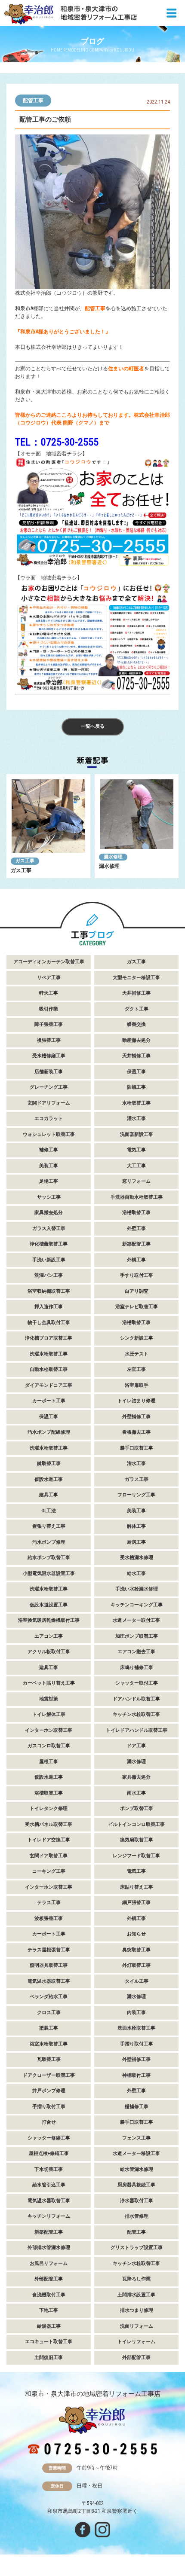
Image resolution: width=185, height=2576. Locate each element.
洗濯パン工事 (49, 1275)
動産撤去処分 (136, 1040)
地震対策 (49, 1699)
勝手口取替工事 (137, 1448)
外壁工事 (136, 1228)
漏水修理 (113, 857)
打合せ (49, 2122)
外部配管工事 (49, 2279)
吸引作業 (49, 1009)
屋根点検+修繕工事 (49, 2153)
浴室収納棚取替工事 (49, 1291)
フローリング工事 (136, 1495)
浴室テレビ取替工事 (137, 1307)
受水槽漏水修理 (137, 1558)
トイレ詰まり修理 (136, 1401)
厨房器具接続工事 (136, 2185)
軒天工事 (49, 993)
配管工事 (33, 101)
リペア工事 (49, 978)
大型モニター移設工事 (136, 978)
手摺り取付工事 (137, 2044)
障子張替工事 (49, 1024)
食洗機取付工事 (49, 2295)
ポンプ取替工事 (137, 1808)
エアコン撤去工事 (136, 1652)
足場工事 (49, 1181)
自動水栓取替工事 (49, 1369)
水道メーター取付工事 (136, 1620)
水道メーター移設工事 (136, 2153)
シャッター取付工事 (137, 1683)
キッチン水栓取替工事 (136, 1714)
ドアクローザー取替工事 (49, 2075)
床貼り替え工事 (137, 1887)
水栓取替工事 (136, 1103)
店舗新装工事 (49, 1072)
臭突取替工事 (136, 1950)
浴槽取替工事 (136, 1213)
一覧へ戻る (93, 726)
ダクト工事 (137, 1009)
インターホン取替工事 (49, 1730)
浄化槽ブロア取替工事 (49, 1338)
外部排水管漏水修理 (49, 2248)
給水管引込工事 (49, 2185)
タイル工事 (137, 1981)
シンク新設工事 (137, 1338)
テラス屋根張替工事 (49, 1950)
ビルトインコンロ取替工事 (136, 1824)
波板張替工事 (49, 1918)
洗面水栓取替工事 (136, 2028)
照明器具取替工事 (49, 1965)
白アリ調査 (137, 1291)
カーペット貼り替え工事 (49, 1683)
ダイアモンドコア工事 (49, 1385)
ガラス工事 (137, 1479)
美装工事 (49, 1166)
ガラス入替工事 (49, 1228)
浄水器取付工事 (137, 2201)
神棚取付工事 (136, 2075)
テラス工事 (49, 1903)
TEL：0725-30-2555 (57, 442)
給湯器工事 (49, 2326)
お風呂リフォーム (49, 2263)
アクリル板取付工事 (49, 1652)
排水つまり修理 (137, 2310)
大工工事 (136, 1166)
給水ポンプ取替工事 (49, 1558)
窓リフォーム (136, 1181)
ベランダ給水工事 (49, 1997)
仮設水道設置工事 (49, 1605)
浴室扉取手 (137, 1385)
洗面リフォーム (137, 2326)
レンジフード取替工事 (136, 1856)
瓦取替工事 (49, 2059)
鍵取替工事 (49, 1463)
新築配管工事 (136, 1244)
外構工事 (136, 1260)
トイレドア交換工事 (49, 1840)
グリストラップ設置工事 (137, 2248)
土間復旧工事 (49, 2358)
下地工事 (49, 2310)
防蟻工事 (136, 1087)
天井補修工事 (136, 993)
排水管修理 (137, 2216)
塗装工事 (49, 2028)
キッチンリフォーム (49, 2216)
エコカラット (49, 1119)
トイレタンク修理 (49, 1808)
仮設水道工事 (49, 1479)
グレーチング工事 (49, 1087)
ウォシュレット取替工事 (49, 1134)
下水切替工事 (49, 2169)
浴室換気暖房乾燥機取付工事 (49, 1620)
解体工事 (136, 1526)
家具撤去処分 (49, 1213)
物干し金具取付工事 (49, 1323)
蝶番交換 (136, 1024)
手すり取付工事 (137, 1275)
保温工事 (136, 1072)
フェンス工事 (136, 2138)
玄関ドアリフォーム (49, 1103)
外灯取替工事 (136, 1965)
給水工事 (136, 1573)
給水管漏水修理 (137, 2169)
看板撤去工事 (136, 1432)
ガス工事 (25, 861)
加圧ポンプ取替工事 (137, 1636)
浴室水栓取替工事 (49, 2044)
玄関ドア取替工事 (49, 1856)
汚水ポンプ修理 (49, 1542)
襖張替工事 (49, 1040)
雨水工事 (136, 1793)
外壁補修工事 (136, 1417)
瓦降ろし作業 (136, 2279)
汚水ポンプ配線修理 (49, 1432)
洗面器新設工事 (137, 1134)
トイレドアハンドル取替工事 (137, 1730)
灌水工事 (136, 1119)
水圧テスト (137, 1354)
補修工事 (49, 1150)
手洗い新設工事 (49, 1260)
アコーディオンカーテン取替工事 (49, 962)
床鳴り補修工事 (137, 1668)
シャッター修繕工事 (49, 2138)
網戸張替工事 (136, 1903)
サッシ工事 (49, 1197)
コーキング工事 (49, 1871)
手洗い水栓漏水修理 (137, 1589)
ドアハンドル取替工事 (136, 1699)
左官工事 (136, 1369)
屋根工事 (49, 1762)
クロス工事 (49, 2013)
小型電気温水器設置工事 (49, 1573)
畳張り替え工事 (49, 1526)
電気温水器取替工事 (49, 1981)
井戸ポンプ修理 (49, 2091)
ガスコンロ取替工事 (49, 1746)
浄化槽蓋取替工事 (49, 1244)
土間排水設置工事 (136, 2295)
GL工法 (49, 1511)
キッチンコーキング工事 (137, 1605)
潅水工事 (136, 1463)
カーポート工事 (49, 1401)
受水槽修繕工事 (49, 1056)
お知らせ (136, 1934)
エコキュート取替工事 (49, 2342)
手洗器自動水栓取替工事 (137, 1197)
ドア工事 (136, 1746)
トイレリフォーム (136, 2342)
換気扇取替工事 (137, 1840)
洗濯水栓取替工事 (49, 1354)
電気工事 (136, 1150)
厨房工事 (136, 1542)
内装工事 (136, 2013)
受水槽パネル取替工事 (49, 1824)
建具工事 (49, 1495)
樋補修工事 (137, 2107)
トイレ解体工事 (49, 1714)
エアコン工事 (49, 1636)
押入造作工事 (49, 1307)
